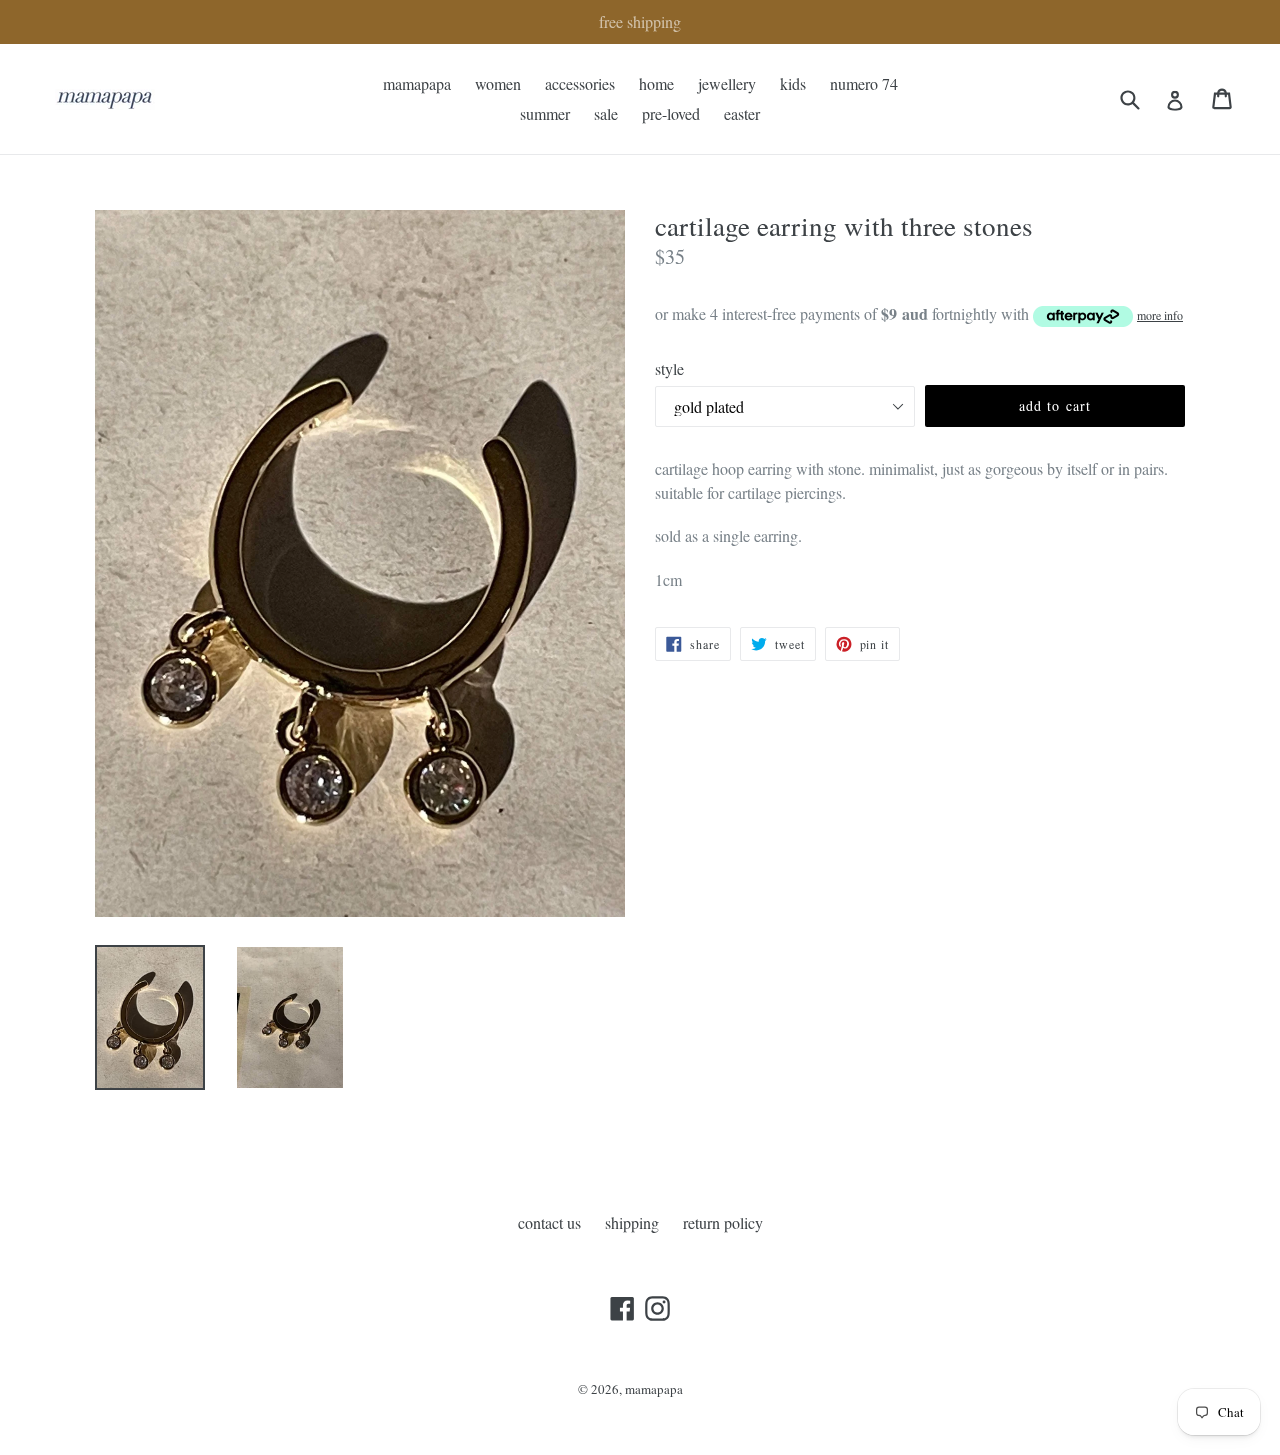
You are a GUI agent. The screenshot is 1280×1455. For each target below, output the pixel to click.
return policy (723, 1222)
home (656, 83)
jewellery (727, 83)
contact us (549, 1222)
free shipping (640, 21)
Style (669, 368)
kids (793, 83)
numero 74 (864, 83)
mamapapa (417, 83)
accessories (580, 83)
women (498, 83)
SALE (606, 113)
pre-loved (671, 113)
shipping (632, 1222)
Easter (742, 113)
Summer (545, 113)
